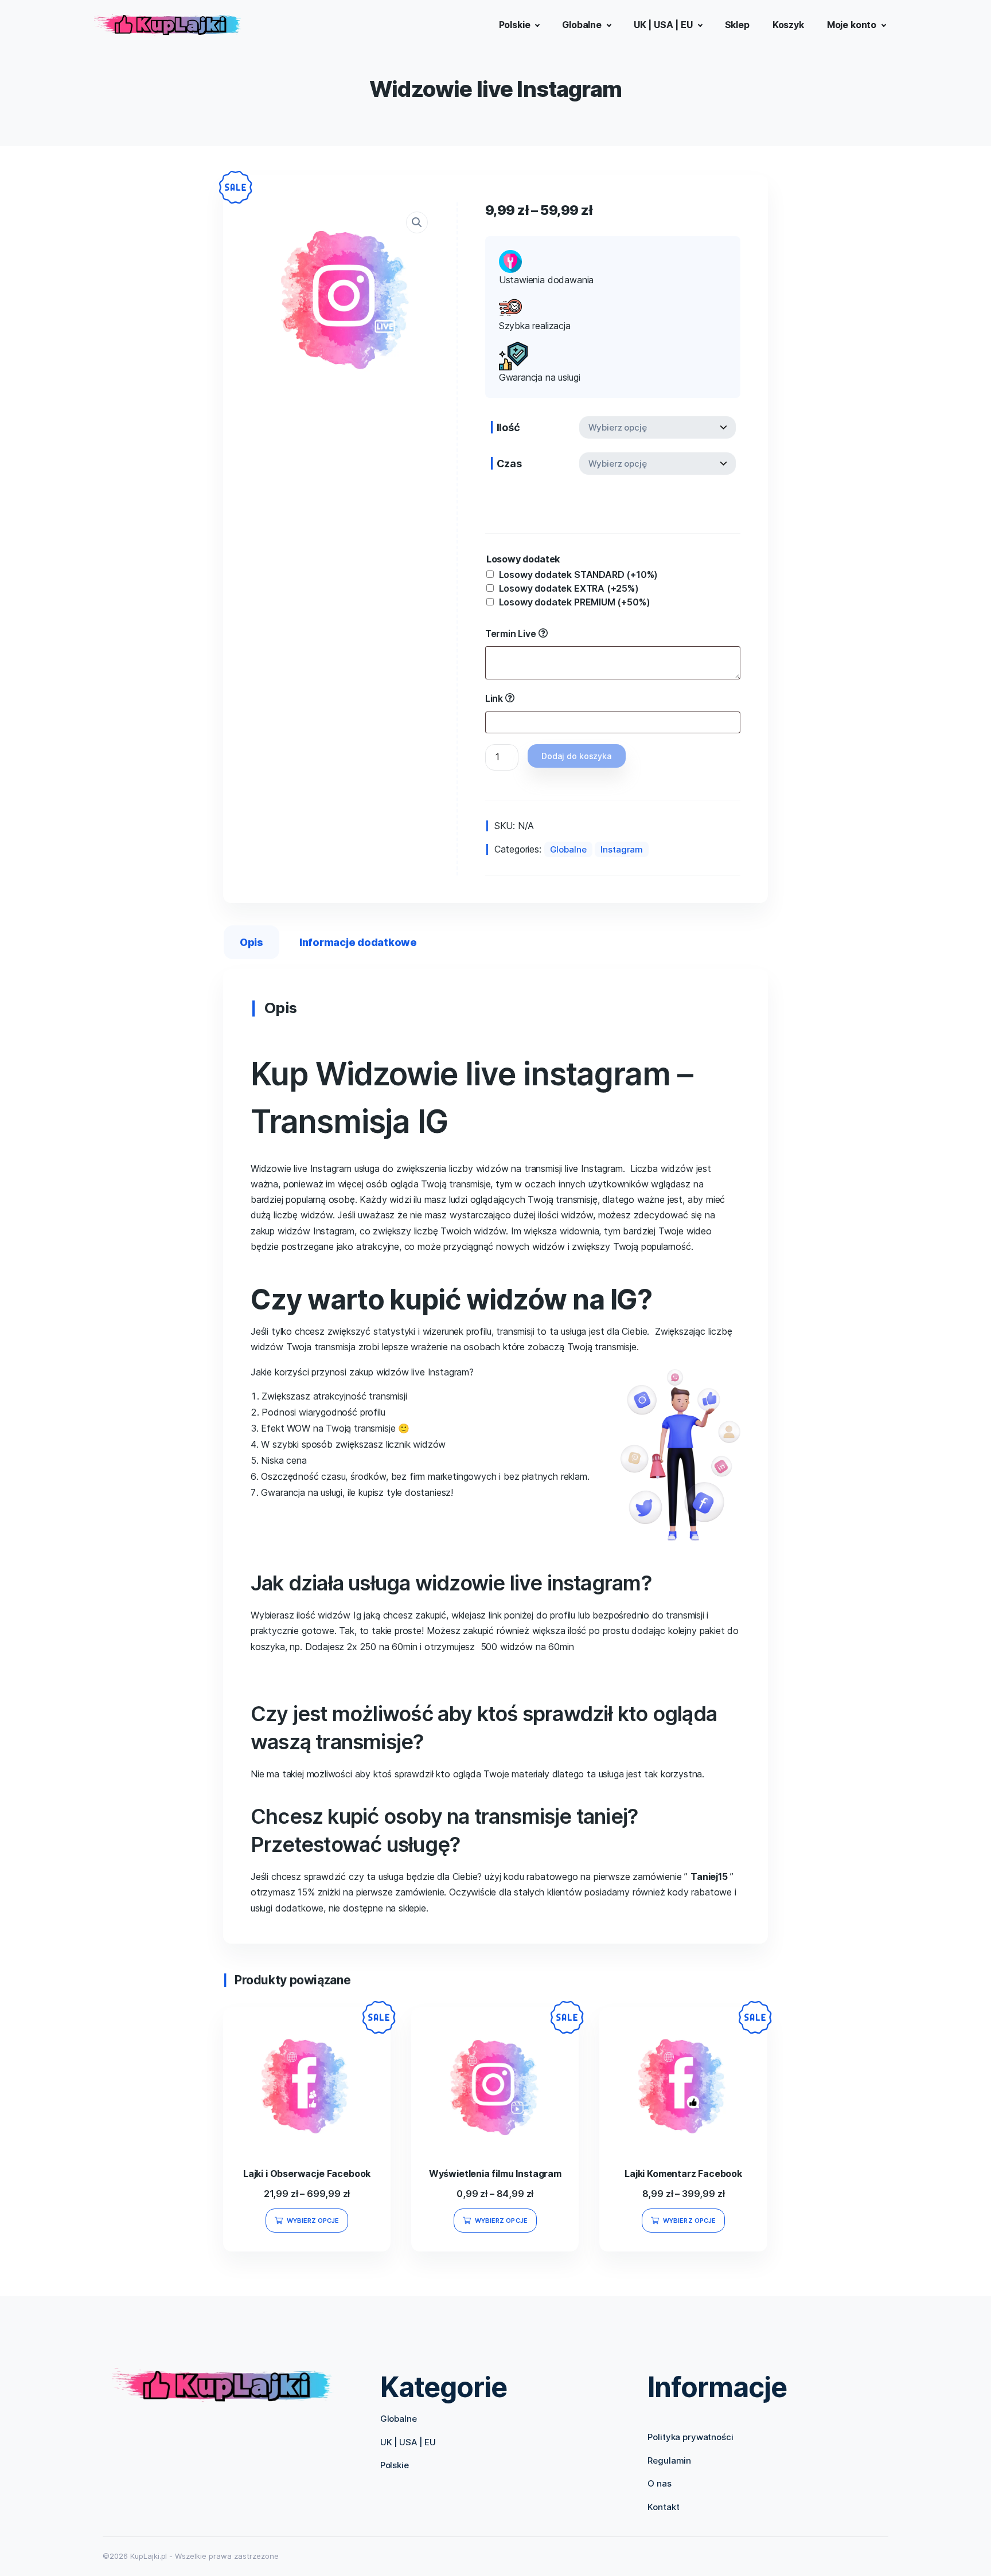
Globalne (568, 849)
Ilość (508, 427)
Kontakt (663, 2507)
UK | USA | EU (408, 2442)
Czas (509, 464)
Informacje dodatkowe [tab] (358, 942)
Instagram (622, 849)
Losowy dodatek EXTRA (569, 588)
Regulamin (669, 2460)
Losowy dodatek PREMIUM (575, 602)
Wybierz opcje (313, 2221)
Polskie (395, 2465)
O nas (659, 2483)
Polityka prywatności (690, 2437)
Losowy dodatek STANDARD (579, 574)
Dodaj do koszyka (576, 756)
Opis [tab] (251, 942)
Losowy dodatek (523, 559)
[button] (417, 222)
